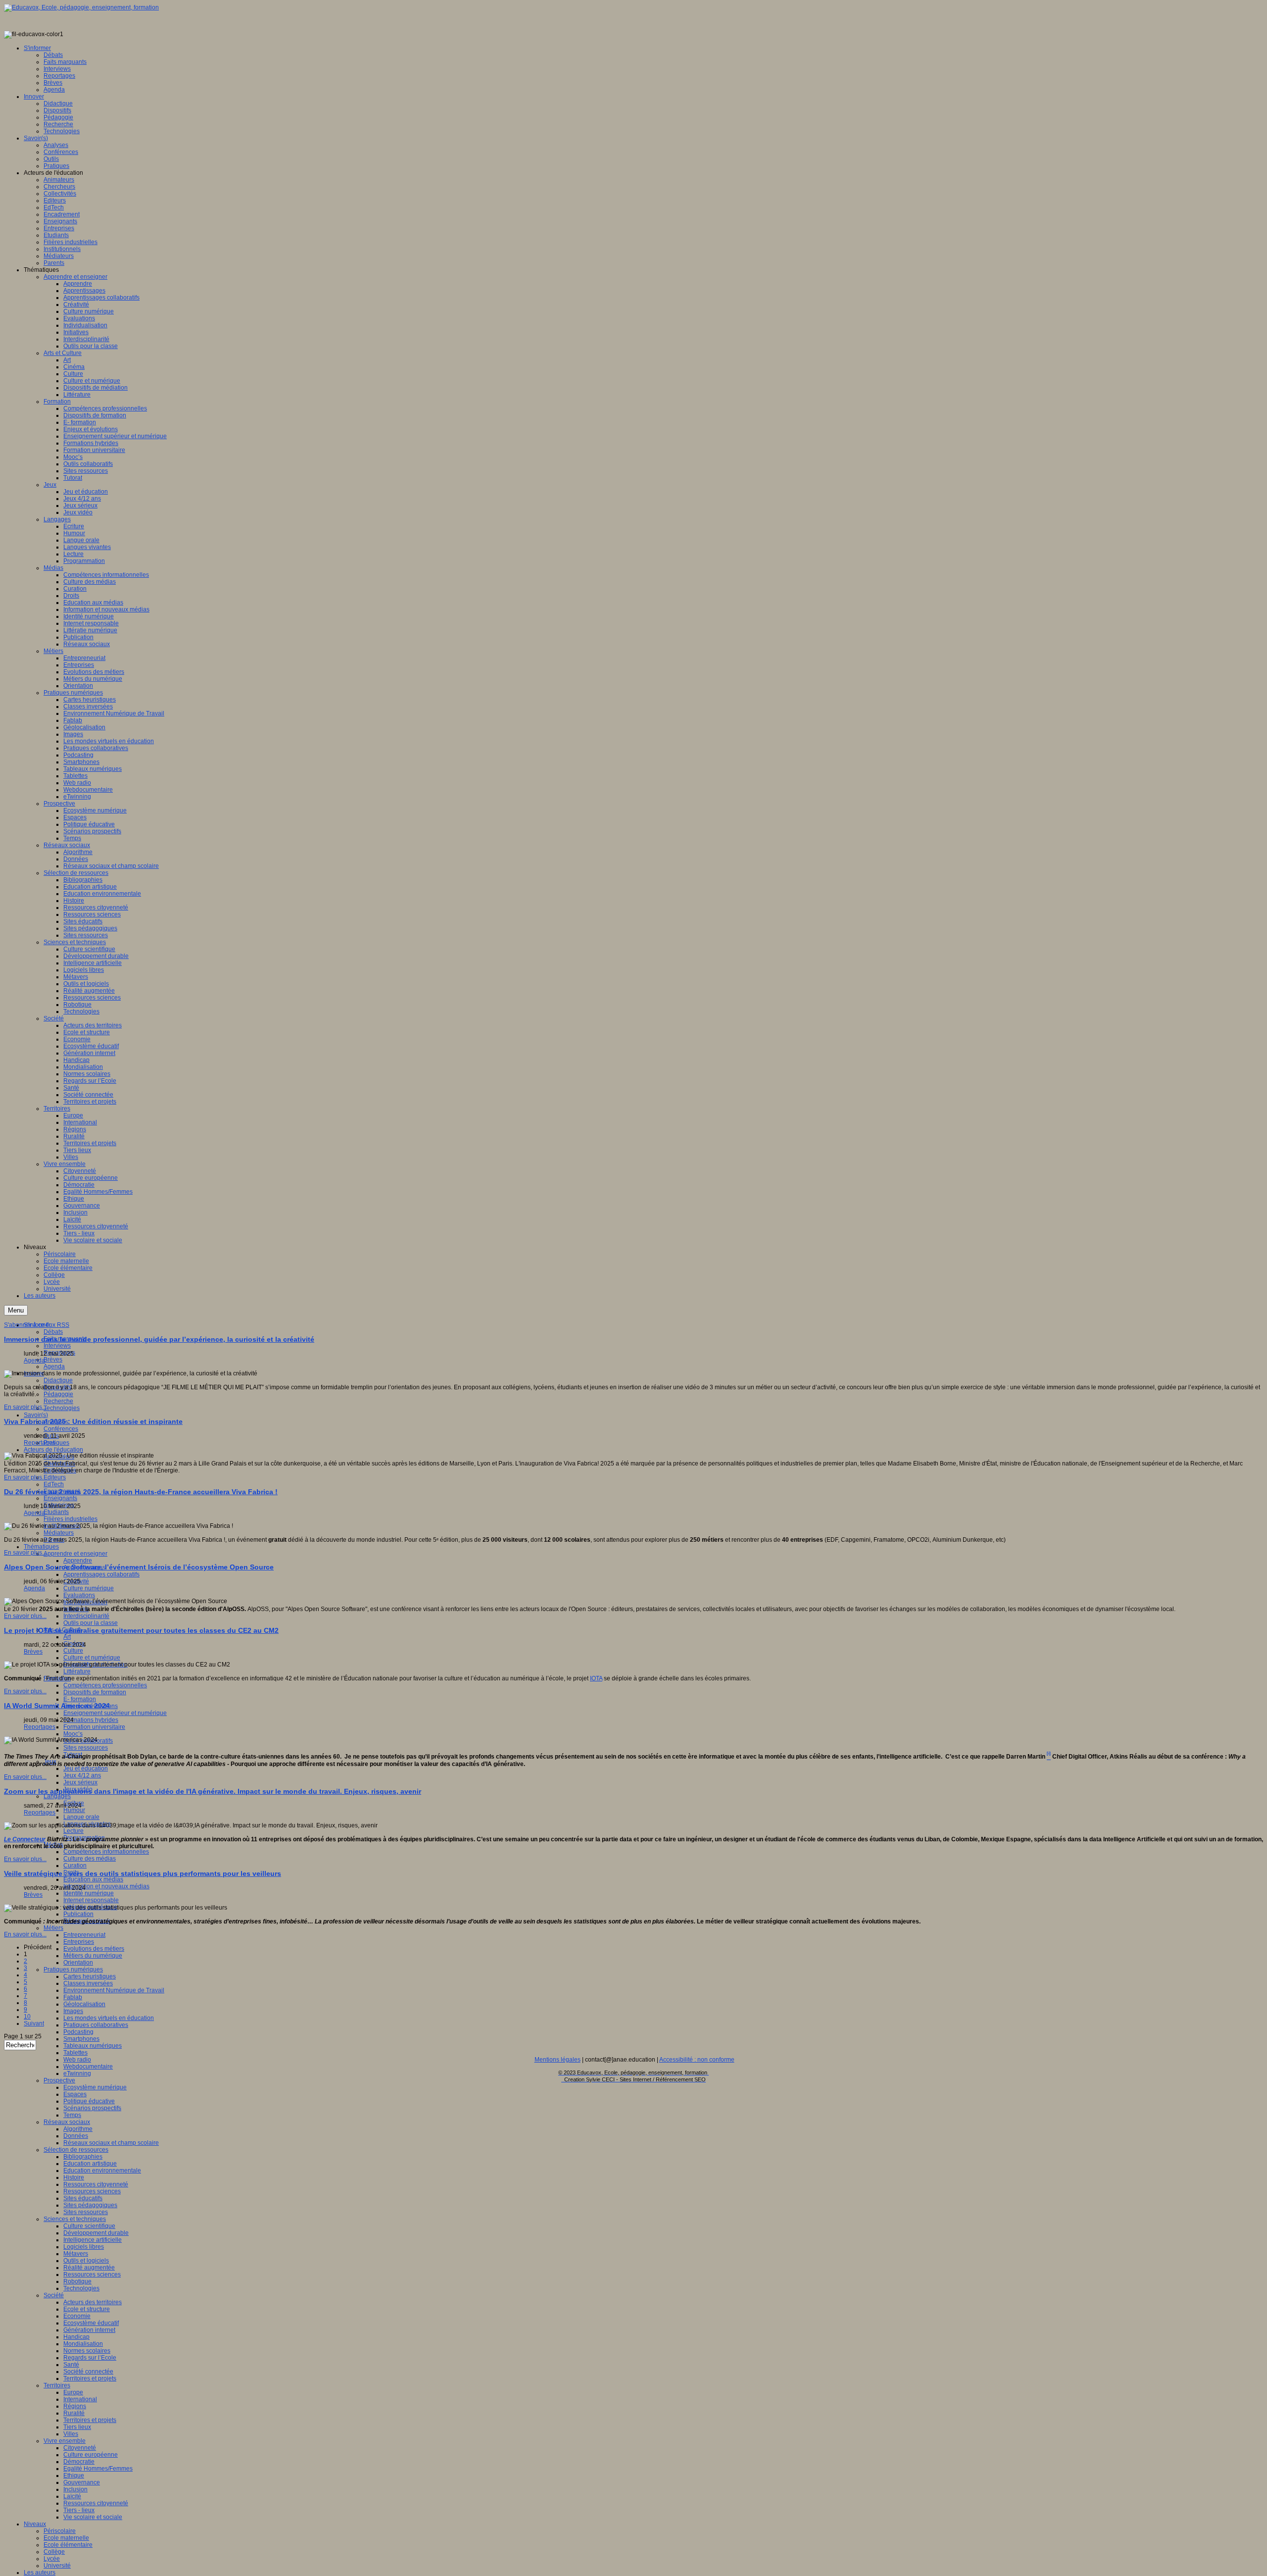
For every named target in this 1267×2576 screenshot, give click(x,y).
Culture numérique (89, 1588)
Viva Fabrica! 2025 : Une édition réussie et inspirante (93, 1421)
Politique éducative (89, 2101)
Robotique (77, 2281)
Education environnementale (102, 2171)
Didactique (58, 1380)
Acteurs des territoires (93, 2302)
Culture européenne (91, 2455)
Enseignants (60, 1498)
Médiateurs (59, 1533)
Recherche (58, 1401)
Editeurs (55, 1477)
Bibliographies (83, 2157)
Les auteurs (40, 2573)
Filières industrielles (71, 1519)
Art (67, 1637)
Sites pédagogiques (90, 2205)
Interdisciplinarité (86, 1616)
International (80, 2399)
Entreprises (79, 1942)
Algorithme (78, 2129)
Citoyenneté (80, 2448)
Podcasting (78, 2032)
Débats (53, 1332)
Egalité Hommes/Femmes (98, 2469)
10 (27, 2017)
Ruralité (74, 2413)
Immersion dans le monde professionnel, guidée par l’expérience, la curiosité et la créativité (159, 1339)
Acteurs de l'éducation (53, 1450)
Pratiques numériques (73, 1970)
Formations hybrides (91, 1720)
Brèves (53, 1360)
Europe (73, 2392)
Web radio (77, 2060)
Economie (77, 2316)
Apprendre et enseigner (75, 1554)
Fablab (73, 1997)
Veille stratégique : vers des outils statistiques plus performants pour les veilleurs (143, 1873)
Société (54, 2295)
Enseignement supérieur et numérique (115, 1713)
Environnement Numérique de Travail (114, 1990)
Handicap (76, 2337)
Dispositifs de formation (95, 1692)
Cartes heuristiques (90, 1976)
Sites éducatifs (83, 2198)
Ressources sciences (92, 2191)
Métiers (53, 1928)
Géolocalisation (84, 2004)
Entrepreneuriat (84, 1935)
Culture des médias (90, 1859)
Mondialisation (83, 2344)
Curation (75, 1866)
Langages (57, 1796)
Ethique (74, 2475)
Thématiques (41, 1547)
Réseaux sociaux (67, 2122)
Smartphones (81, 2039)
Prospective (59, 2080)
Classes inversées (88, 1983)
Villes (71, 2434)
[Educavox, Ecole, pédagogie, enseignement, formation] (81, 7)
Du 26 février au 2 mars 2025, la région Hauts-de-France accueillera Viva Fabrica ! (141, 1492)
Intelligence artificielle (93, 2240)
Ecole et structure (87, 2309)
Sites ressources (86, 1748)
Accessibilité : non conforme (697, 2060)
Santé (71, 2365)
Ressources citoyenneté (96, 2184)
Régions (75, 2406)
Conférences (61, 1429)
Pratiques (56, 1443)
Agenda (54, 1366)
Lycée (52, 2559)
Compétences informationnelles (106, 1852)
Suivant (34, 2023)
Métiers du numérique (93, 1956)
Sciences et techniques (75, 2219)
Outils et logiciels (86, 2261)
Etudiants (56, 1512)
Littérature (77, 1671)
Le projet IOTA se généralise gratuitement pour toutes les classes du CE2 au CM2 (141, 1630)
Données (76, 2136)
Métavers (76, 2254)
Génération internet (89, 2330)
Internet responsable (91, 1900)
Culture (73, 1651)
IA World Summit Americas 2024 (57, 1706)
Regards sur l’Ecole (90, 2358)
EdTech (54, 1484)
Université (57, 2566)
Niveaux (35, 2524)
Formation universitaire (94, 1727)
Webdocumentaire (88, 2067)
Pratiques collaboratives (96, 2025)
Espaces (75, 2094)
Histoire (74, 2177)
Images (73, 2011)
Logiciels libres (84, 2247)
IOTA (596, 1678)
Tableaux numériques (93, 2046)
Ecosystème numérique (95, 2087)
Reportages (40, 1443)
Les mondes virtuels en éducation (109, 2018)
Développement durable (96, 2233)
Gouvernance (82, 2482)
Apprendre (78, 1561)
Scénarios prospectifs (92, 2108)
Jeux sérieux (80, 1782)
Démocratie (79, 2462)
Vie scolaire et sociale (93, 2517)
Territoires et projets (90, 2378)
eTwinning (77, 2073)
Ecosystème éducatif (91, 2323)
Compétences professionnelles (105, 1685)
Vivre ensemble (65, 2441)
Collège (54, 2552)
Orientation (78, 1963)
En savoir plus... (25, 1407)
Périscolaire (60, 2531)
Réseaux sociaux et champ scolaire (111, 2143)
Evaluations (79, 1595)
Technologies (62, 1408)
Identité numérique (89, 1893)
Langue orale (81, 1817)
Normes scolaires (87, 2351)
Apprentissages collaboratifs (101, 1574)
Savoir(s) (36, 1415)
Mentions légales (558, 2060)
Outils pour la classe (91, 1623)
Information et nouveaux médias (106, 1886)
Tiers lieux (77, 2427)
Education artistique (90, 2164)
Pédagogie (58, 1394)
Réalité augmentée (89, 2268)
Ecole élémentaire (68, 2545)
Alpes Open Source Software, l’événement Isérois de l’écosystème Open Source (139, 1567)
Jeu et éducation (86, 1768)
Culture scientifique (89, 2226)
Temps (72, 2115)
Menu (16, 1310)
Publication (78, 1914)
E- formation (80, 1699)
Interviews (57, 1346)
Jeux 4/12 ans (82, 1775)
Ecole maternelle (66, 2538)
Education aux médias (93, 1879)
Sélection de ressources (76, 2150)
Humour (74, 1810)
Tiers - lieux (79, 2510)
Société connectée (88, 2372)
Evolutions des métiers (94, 1949)
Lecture (73, 1831)
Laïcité (72, 2496)
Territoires (57, 2385)
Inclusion (75, 2489)
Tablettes (75, 2053)
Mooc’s (73, 1734)
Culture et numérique (92, 1658)
